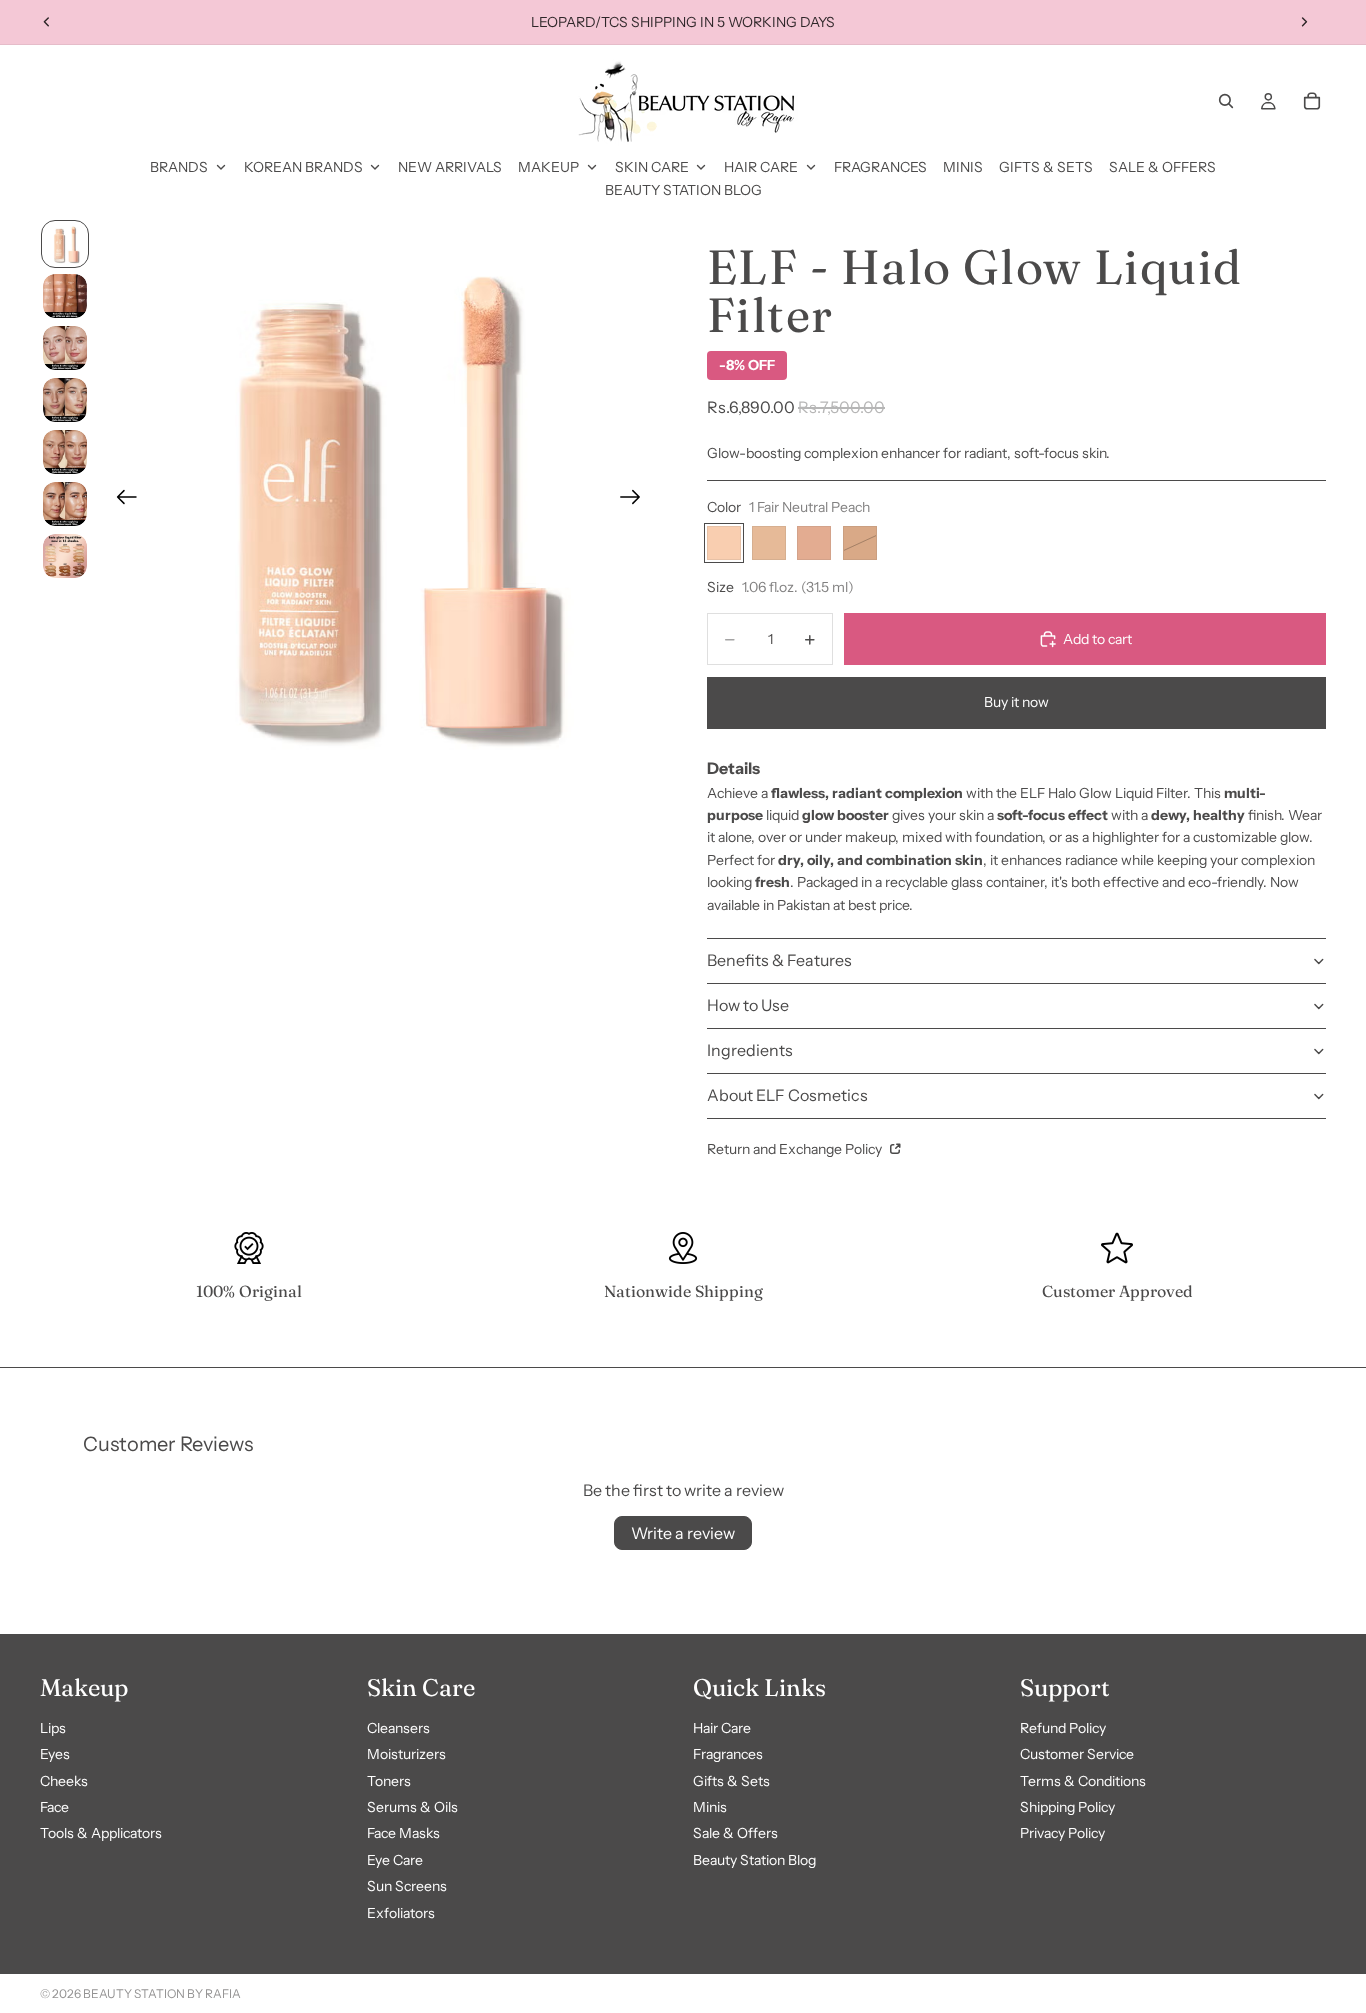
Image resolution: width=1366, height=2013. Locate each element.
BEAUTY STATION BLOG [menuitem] (683, 190)
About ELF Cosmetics (787, 1095)
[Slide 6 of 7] (65, 504)
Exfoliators (401, 1912)
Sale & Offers (735, 1833)
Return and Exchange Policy (796, 1149)
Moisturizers (406, 1754)
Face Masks (403, 1833)
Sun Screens (407, 1886)
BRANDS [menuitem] (179, 167)
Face (54, 1807)
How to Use (748, 1005)
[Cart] (1312, 101)
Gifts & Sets (731, 1780)
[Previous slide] (47, 22)
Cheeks (64, 1780)
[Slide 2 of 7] (65, 296)
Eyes (55, 1754)
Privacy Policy (1062, 1833)
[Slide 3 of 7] (65, 348)
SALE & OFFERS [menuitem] (1162, 167)
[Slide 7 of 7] (65, 556)
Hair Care (722, 1728)
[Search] (1226, 101)
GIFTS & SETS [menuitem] (1046, 167)
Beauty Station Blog (754, 1860)
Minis (710, 1807)
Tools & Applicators (101, 1833)
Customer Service (1077, 1754)
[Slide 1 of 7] (65, 244)
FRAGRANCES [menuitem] (880, 167)
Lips (53, 1728)
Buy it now (1016, 702)
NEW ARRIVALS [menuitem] (450, 167)
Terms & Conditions (1083, 1780)
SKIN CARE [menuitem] (652, 167)
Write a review (683, 1533)
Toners (389, 1780)
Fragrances (728, 1754)
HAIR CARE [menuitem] (761, 167)
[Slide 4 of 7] (65, 400)
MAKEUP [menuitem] (548, 167)
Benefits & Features (779, 960)
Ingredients (750, 1050)
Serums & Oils (412, 1807)
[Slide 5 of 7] (65, 452)
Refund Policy (1063, 1728)
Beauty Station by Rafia (162, 1993)
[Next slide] (1304, 22)
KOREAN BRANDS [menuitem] (303, 167)
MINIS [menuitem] (963, 167)
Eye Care (395, 1860)
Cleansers (398, 1728)
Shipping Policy (1067, 1807)
